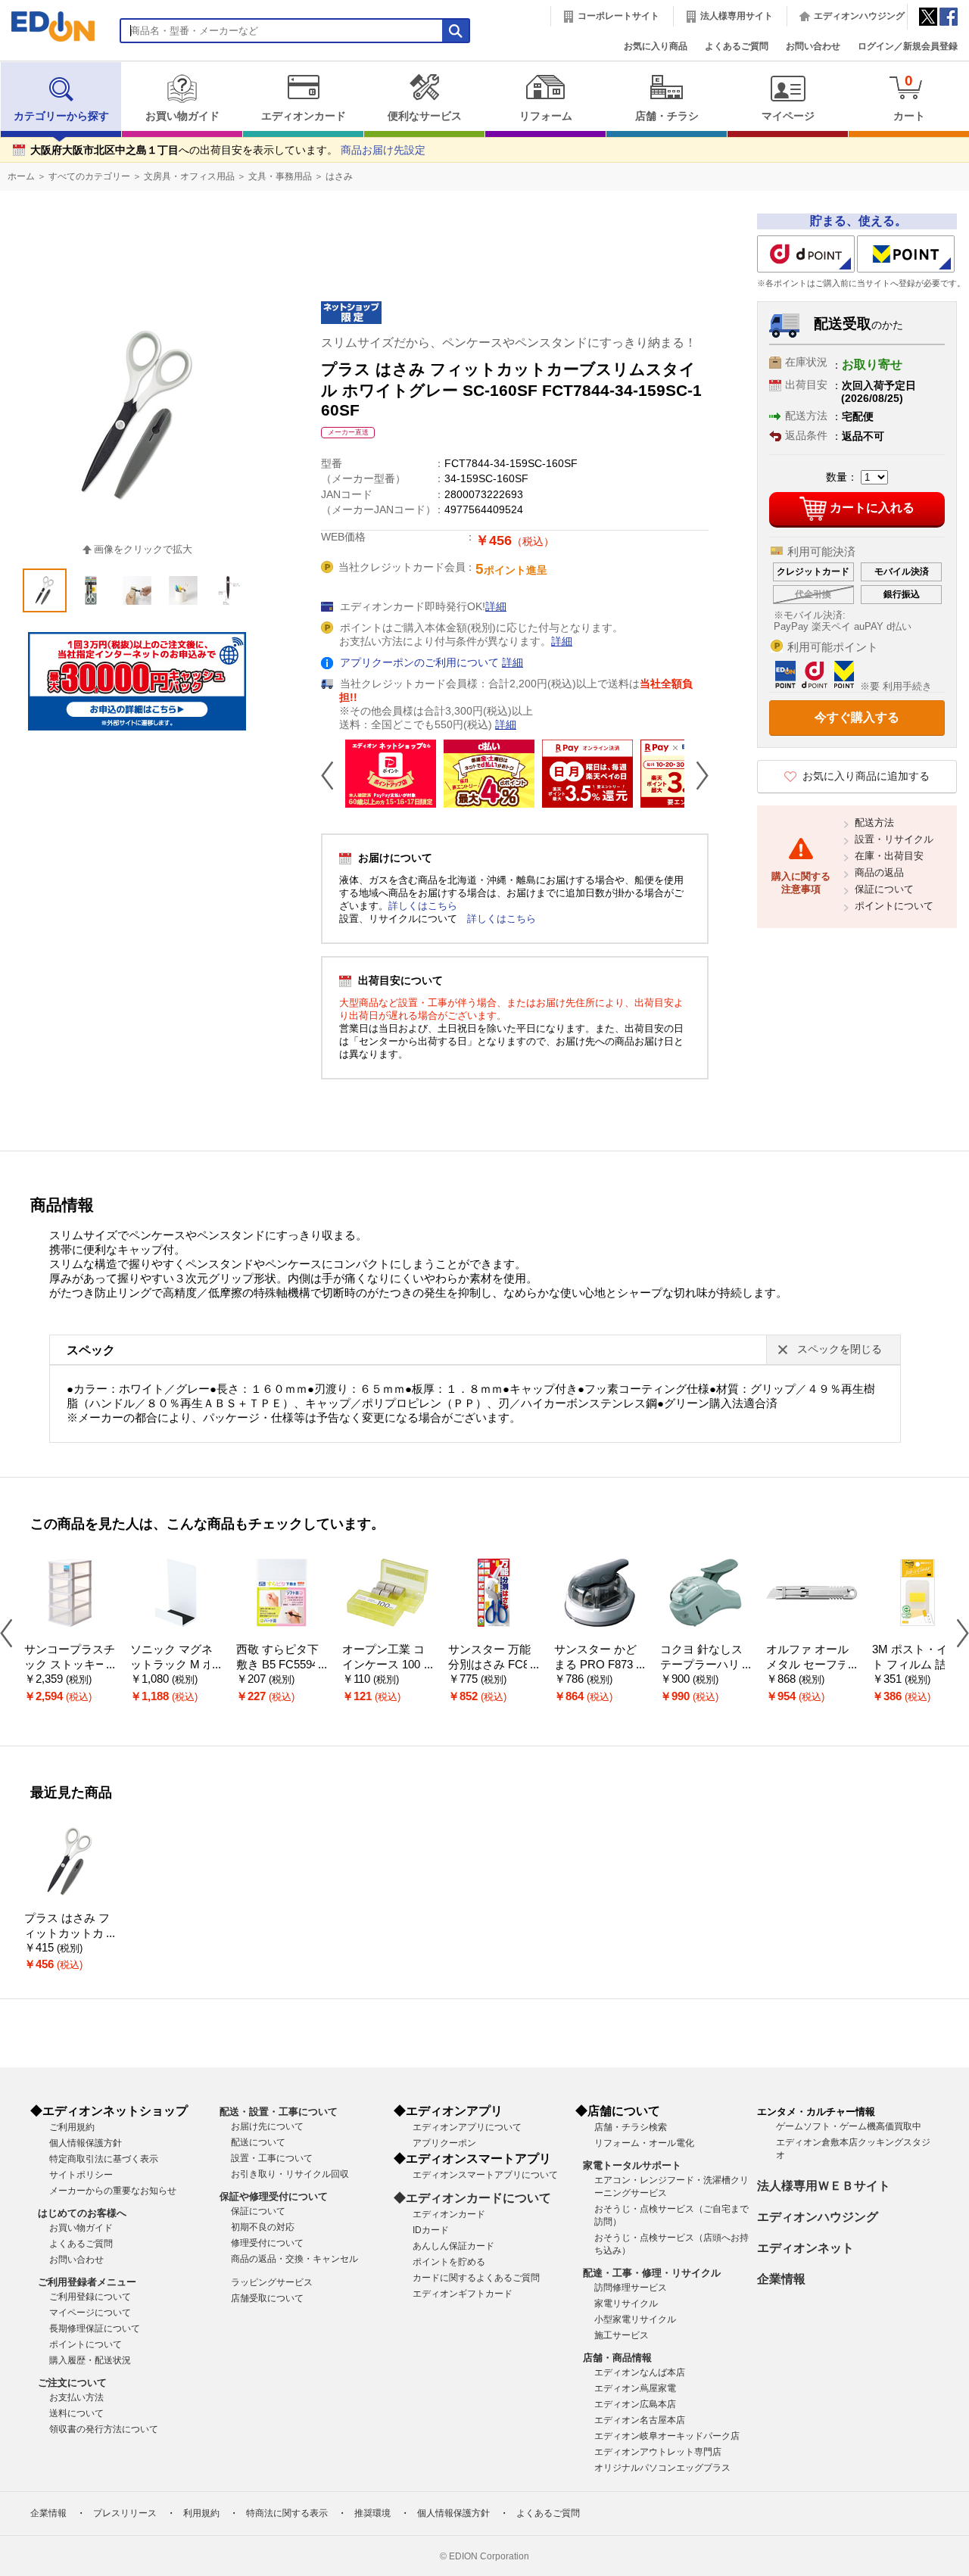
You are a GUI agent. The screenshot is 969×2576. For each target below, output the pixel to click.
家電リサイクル (626, 2303)
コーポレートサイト (618, 16)
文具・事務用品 (280, 176)
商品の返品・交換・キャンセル (294, 2259)
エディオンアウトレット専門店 (658, 2452)
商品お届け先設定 (383, 150)
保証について (884, 889)
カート (909, 97)
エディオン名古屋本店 (640, 2420)
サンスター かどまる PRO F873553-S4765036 (600, 1665)
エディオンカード (304, 116)
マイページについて (90, 2313)
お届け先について (267, 2126)
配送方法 (874, 822)
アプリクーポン (444, 2143)
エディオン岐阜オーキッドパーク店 (667, 2436)
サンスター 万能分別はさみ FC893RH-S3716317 (492, 1665)
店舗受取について (267, 2298)
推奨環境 (372, 2513)
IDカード (431, 2230)
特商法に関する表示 (287, 2513)
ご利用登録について (90, 2297)
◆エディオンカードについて (472, 2198)
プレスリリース (125, 2513)
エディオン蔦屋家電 (635, 2388)
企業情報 (781, 2279)
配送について (258, 2142)
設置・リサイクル (894, 839)
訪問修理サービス (631, 2288)
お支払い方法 (76, 2397)
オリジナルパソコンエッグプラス (662, 2468)
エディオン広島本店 (635, 2404)
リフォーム (546, 116)
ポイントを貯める (449, 2262)
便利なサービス (425, 116)
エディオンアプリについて (467, 2127)
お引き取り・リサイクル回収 (290, 2174)
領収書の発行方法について (104, 2429)
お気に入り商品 (656, 46)
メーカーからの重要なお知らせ (113, 2191)
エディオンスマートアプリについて (485, 2175)
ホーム (21, 176)
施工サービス (622, 2335)
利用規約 (201, 2513)
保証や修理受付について (274, 2196)
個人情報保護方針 (86, 2143)
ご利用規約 (72, 2127)
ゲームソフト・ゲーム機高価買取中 (849, 2126)
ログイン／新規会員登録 (908, 46)
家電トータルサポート (632, 2165)
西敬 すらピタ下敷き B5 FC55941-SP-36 (280, 1665)
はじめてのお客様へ (82, 2213)
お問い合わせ (813, 46)
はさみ (339, 176)
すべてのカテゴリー (89, 176)
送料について (76, 2413)
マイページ (788, 116)
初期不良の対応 (263, 2227)
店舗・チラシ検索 (631, 2127)
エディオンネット (805, 2248)
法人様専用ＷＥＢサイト (824, 2186)
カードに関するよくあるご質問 (476, 2278)
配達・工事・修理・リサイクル (652, 2273)
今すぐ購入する (857, 717)
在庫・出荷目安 (889, 856)
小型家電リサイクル (635, 2319)
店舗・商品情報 (617, 2358)
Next (696, 775)
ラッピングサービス (272, 2282)
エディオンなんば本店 (640, 2372)
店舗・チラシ (667, 116)
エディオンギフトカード (463, 2294)
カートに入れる (872, 508)
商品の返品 (879, 872)
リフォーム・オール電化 (644, 2143)
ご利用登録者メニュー (87, 2282)
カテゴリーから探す (61, 116)
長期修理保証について (95, 2328)
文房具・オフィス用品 (189, 176)
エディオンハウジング (859, 16)
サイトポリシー (81, 2175)
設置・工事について (272, 2158)
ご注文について (72, 2383)
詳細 (496, 607)
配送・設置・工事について (279, 2112)
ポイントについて (894, 906)
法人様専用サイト (737, 16)
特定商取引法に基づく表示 (104, 2159)
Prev (333, 775)
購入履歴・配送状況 (90, 2360)
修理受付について (267, 2243)
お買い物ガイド (182, 116)
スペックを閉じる (840, 1349)
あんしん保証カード (453, 2246)
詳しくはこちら (423, 906)
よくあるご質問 (737, 46)
